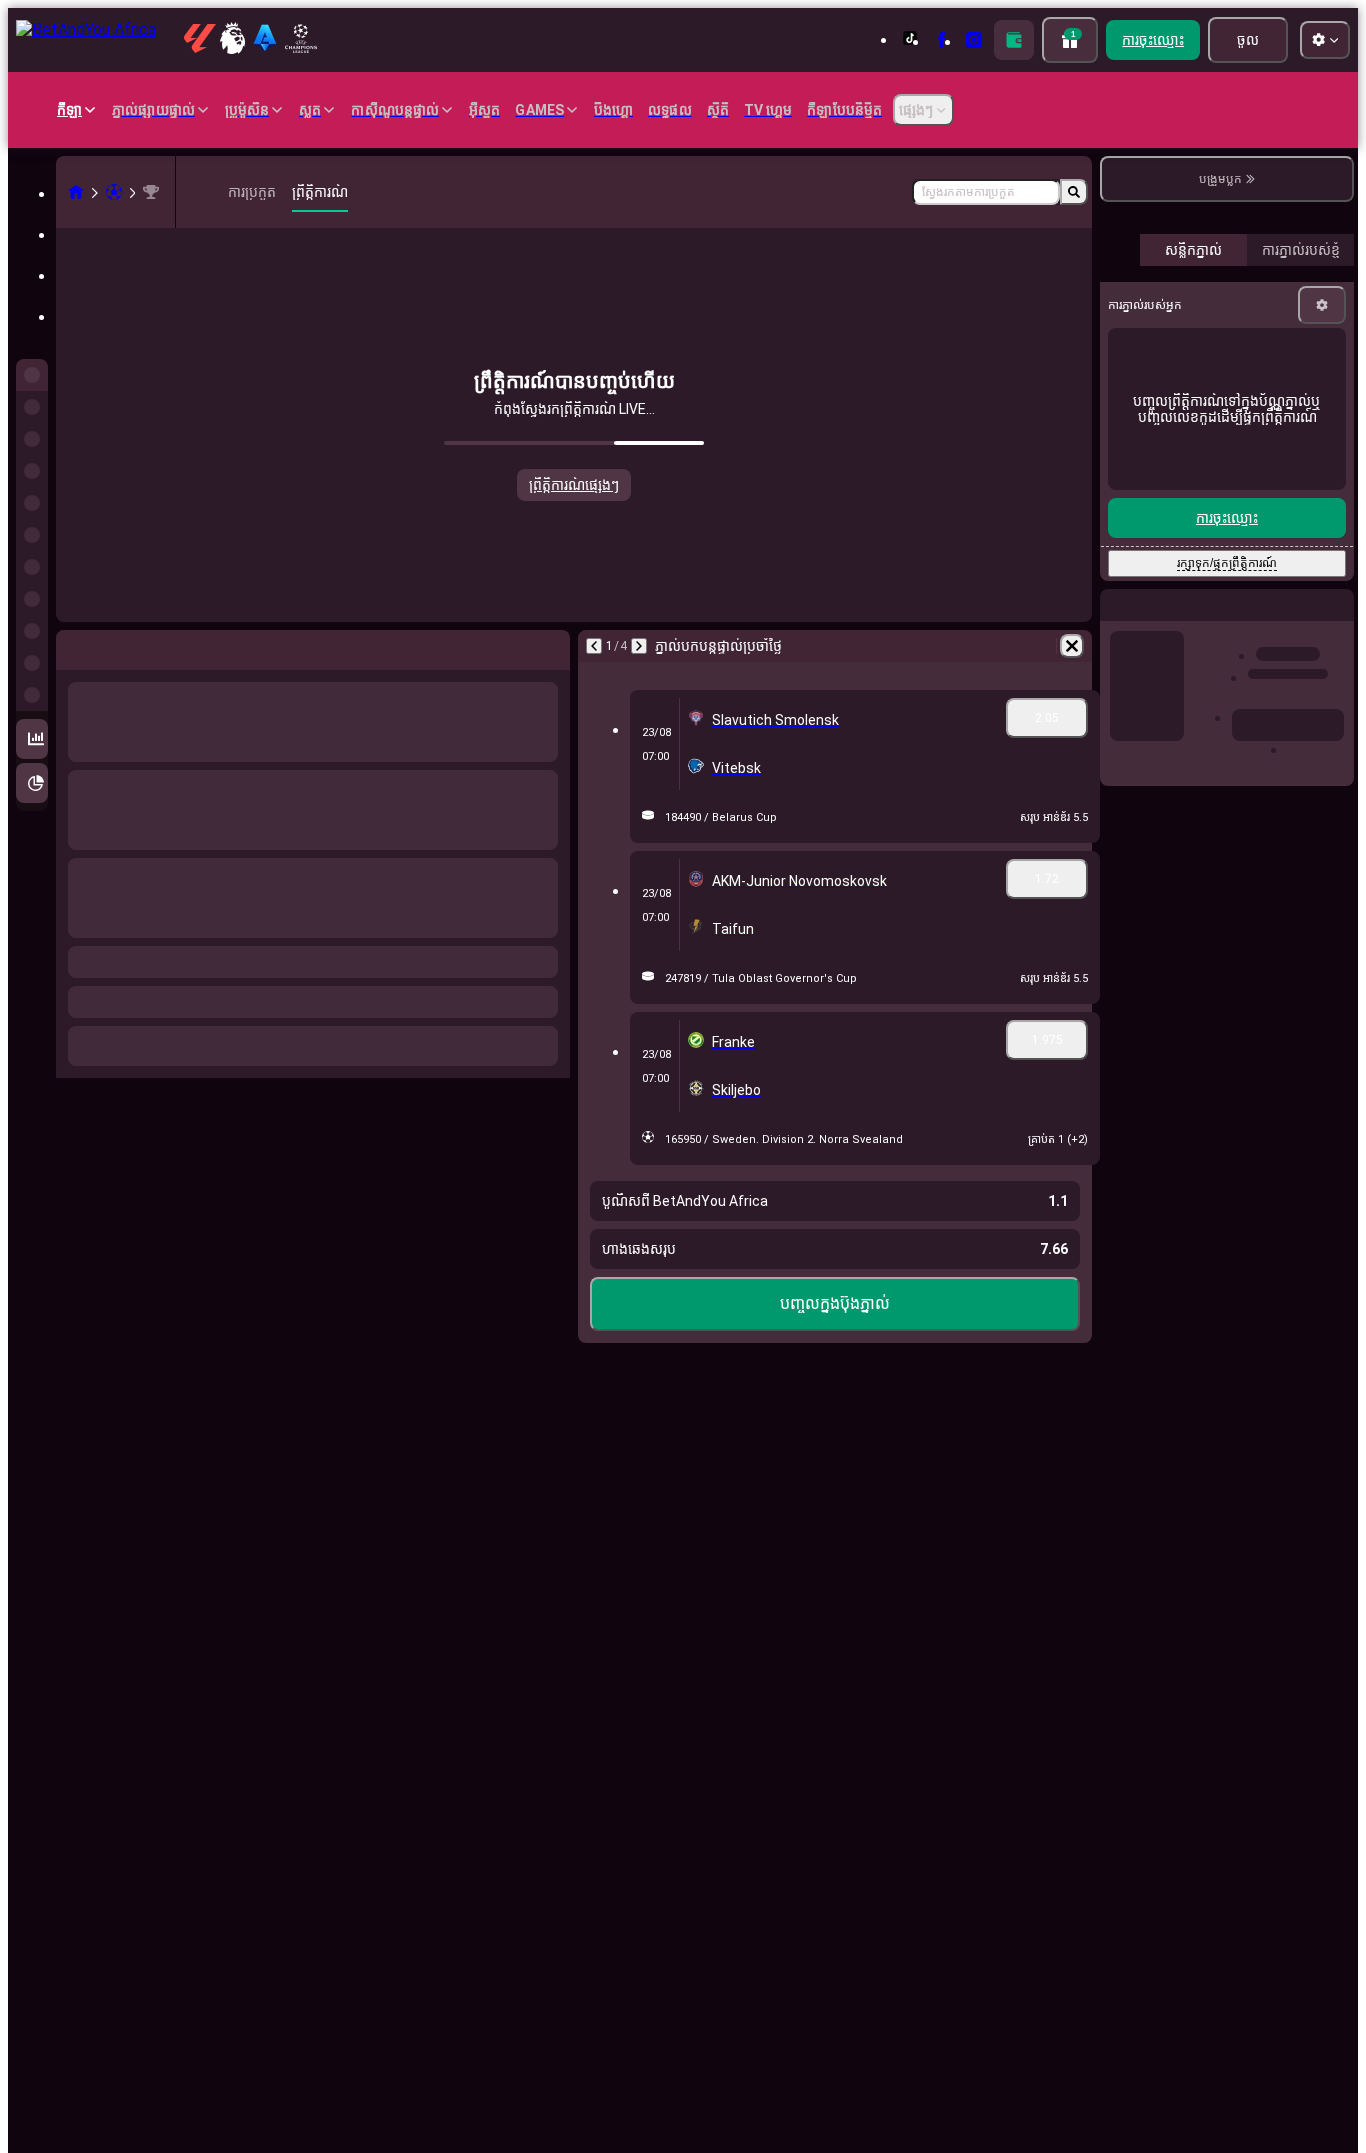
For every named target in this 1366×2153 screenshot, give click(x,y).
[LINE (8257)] (76, 192)
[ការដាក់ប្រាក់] (1014, 40)
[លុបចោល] (1072, 646)
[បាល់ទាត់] (114, 192)
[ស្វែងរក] (1074, 192)
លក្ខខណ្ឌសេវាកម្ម (1175, 588)
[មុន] (594, 646)
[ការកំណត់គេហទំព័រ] (1325, 40)
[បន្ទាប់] (639, 646)
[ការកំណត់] (1322, 756)
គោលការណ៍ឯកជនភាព (1265, 588)
